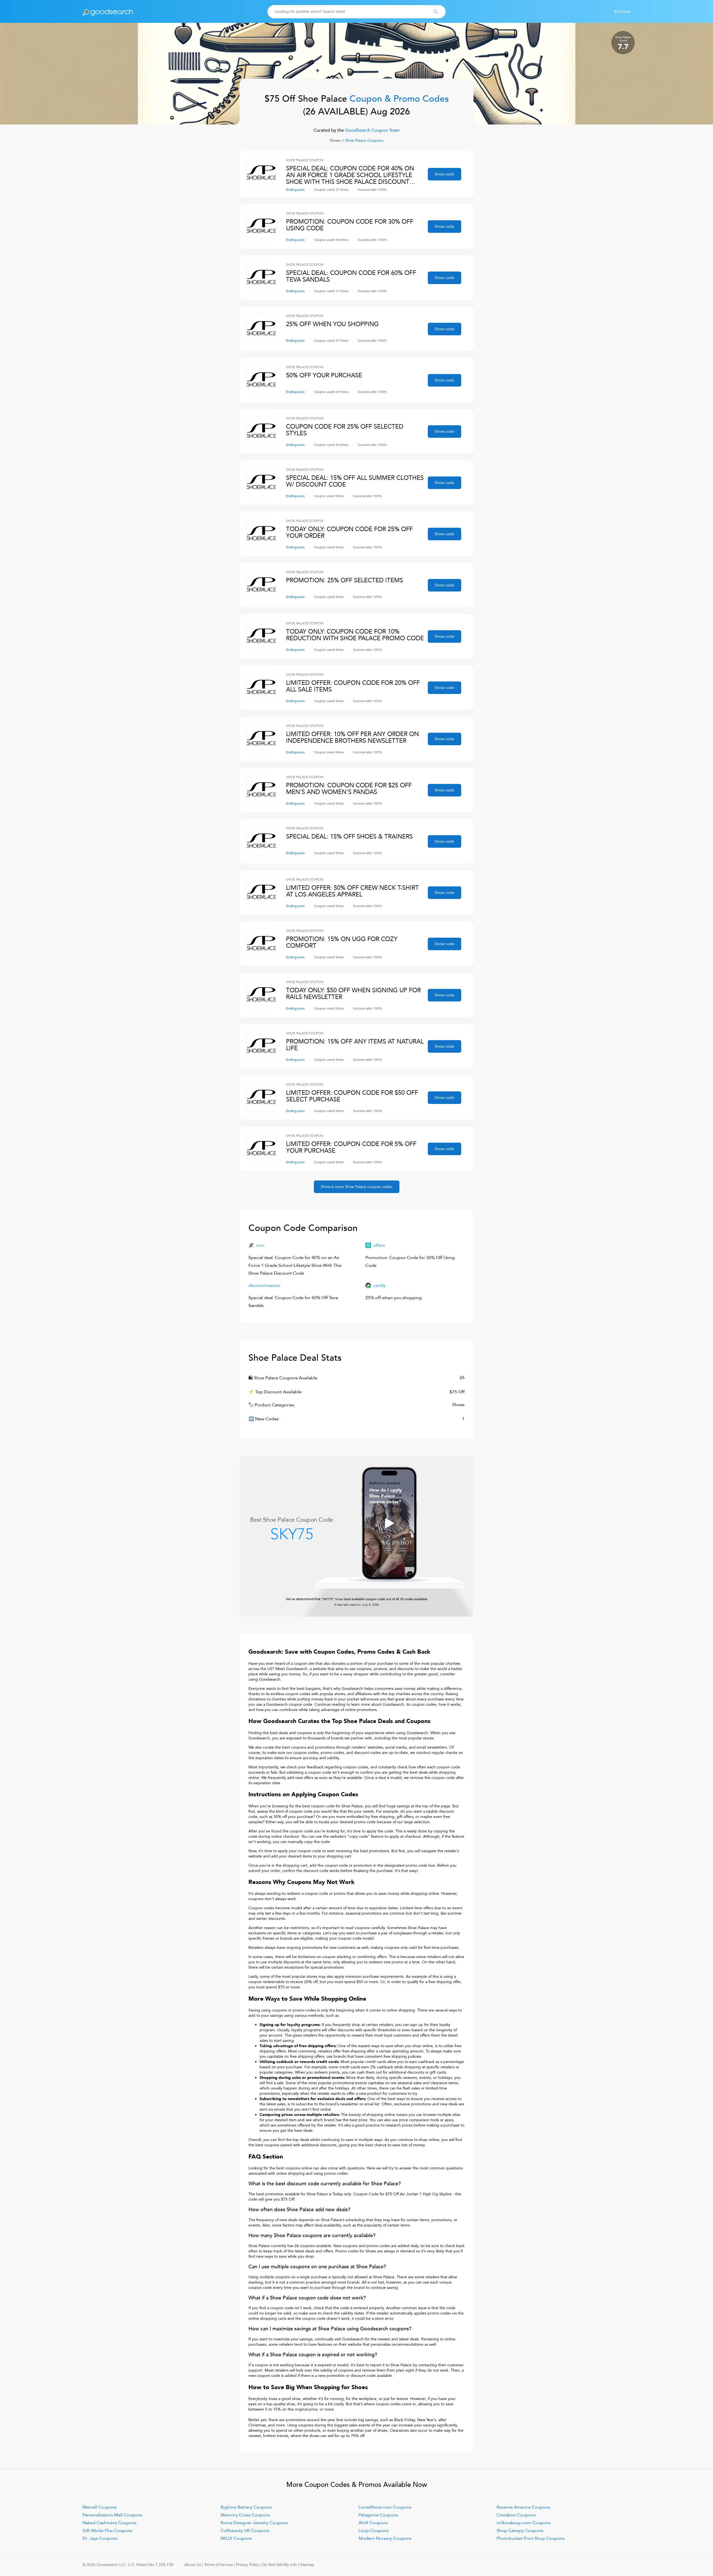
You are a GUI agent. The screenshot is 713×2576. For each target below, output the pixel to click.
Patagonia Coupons (378, 2515)
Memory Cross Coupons (245, 2515)
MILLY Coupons (236, 2538)
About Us (193, 2565)
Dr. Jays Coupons (100, 2538)
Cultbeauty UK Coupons (245, 2531)
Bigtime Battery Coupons (246, 2507)
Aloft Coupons (373, 2523)
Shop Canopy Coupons (520, 2531)
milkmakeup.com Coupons (524, 2523)
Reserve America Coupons (523, 2507)
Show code (445, 174)
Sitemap (307, 2565)
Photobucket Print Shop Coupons (531, 2538)
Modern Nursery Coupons (385, 2538)
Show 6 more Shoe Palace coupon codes (357, 1187)
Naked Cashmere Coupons (109, 2523)
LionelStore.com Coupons (385, 2507)
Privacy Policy (248, 2565)
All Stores (622, 12)
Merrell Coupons (100, 2507)
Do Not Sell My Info (280, 2565)
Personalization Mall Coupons (112, 2515)
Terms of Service (218, 2565)
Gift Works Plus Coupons (107, 2531)
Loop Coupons (373, 2531)
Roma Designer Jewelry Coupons (254, 2523)
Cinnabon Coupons (516, 2515)
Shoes (335, 140)
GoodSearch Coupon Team (372, 130)
